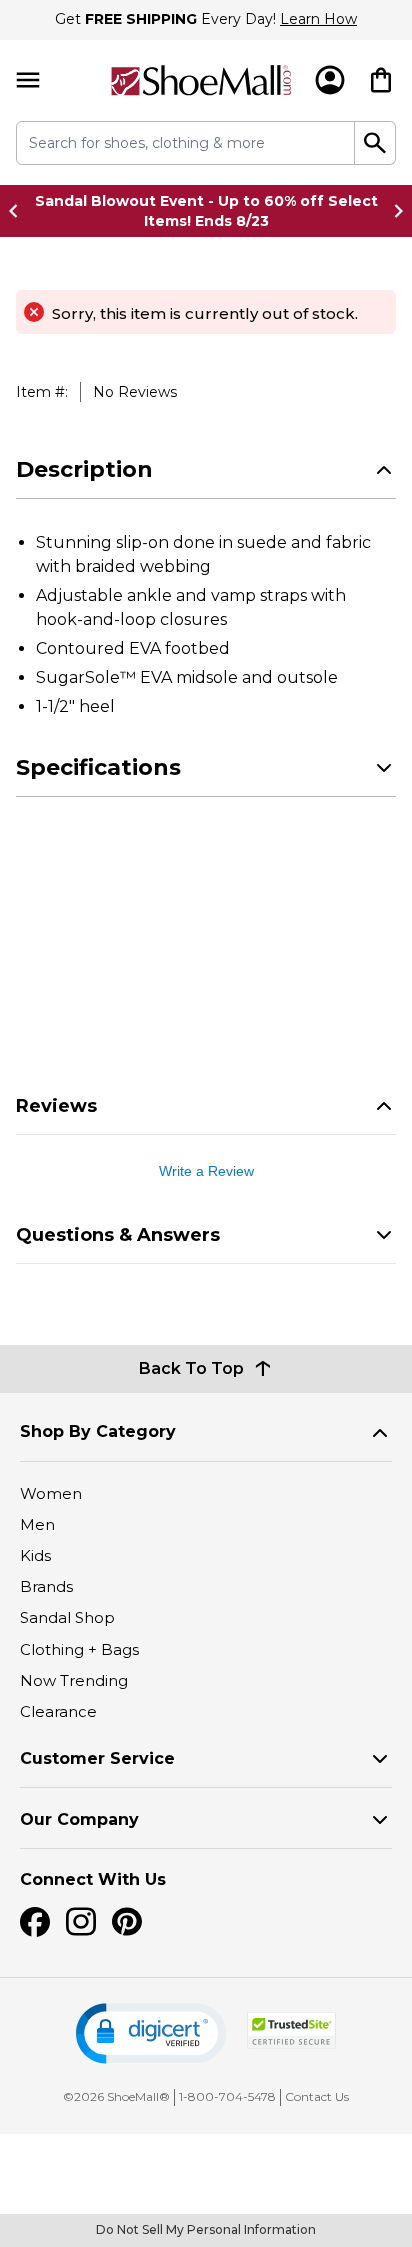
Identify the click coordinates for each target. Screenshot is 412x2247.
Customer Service (97, 1758)
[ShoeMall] (201, 80)
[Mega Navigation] (28, 80)
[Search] (375, 143)
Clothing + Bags (79, 1649)
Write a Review (206, 1171)
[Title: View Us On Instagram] (81, 1922)
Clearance (58, 1711)
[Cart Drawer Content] (381, 80)
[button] (151, 2033)
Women (51, 1493)
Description (84, 469)
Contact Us (317, 2096)
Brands (46, 1586)
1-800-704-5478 (227, 2096)
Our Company (79, 1819)
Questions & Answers (118, 1235)
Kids (35, 1555)
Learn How (318, 19)
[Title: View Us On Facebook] (35, 1922)
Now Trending (74, 1680)
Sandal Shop (67, 1617)
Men (37, 1524)
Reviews (56, 1106)
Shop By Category (98, 1431)
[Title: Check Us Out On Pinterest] (127, 1922)
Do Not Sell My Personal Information (206, 2229)
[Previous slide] (19, 211)
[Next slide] (393, 211)
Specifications (98, 767)
